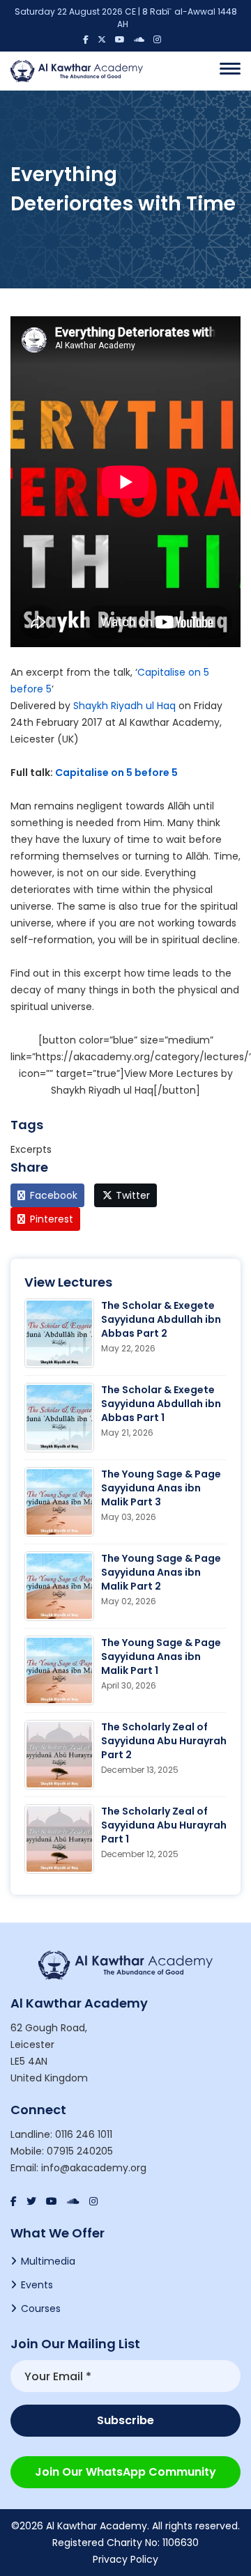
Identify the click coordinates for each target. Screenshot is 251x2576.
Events (37, 2285)
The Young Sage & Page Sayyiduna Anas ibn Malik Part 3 (161, 1488)
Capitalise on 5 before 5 (116, 773)
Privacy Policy (125, 2559)
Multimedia (48, 2261)
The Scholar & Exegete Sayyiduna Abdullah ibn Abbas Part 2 (161, 1319)
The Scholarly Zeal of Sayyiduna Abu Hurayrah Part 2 (164, 1741)
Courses (41, 2309)
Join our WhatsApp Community (125, 2472)
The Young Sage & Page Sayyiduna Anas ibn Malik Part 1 (161, 1656)
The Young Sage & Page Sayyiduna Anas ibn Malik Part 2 (161, 1572)
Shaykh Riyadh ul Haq (124, 706)
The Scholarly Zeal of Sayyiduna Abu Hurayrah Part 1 (164, 1825)
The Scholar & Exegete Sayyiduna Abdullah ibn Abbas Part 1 (161, 1404)
